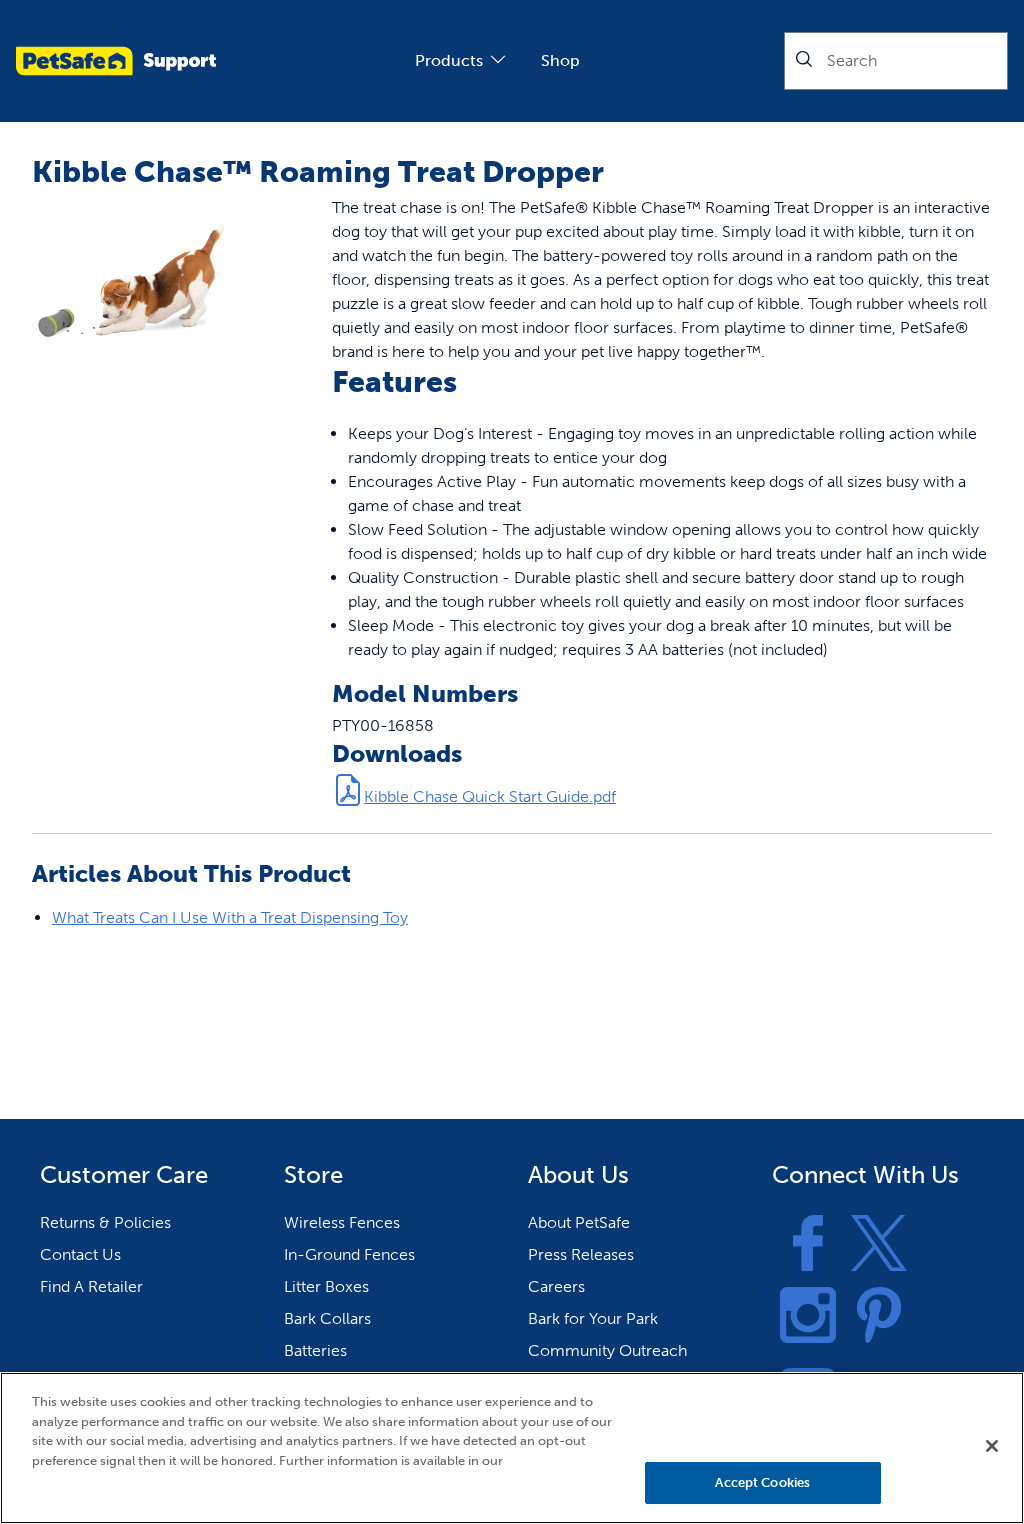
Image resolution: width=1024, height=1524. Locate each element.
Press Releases (581, 1254)
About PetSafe (579, 1222)
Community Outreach (607, 1350)
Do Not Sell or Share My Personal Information (762, 1424)
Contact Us (80, 1254)
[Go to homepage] (116, 61)
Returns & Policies (105, 1222)
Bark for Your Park (593, 1318)
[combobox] (896, 61)
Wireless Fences (342, 1222)
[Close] (992, 1446)
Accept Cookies (762, 1482)
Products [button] (449, 60)
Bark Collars (327, 1318)
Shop (560, 60)
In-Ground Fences (349, 1254)
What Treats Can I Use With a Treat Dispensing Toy (230, 917)
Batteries (315, 1350)
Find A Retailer (91, 1286)
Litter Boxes (326, 1286)
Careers (556, 1286)
